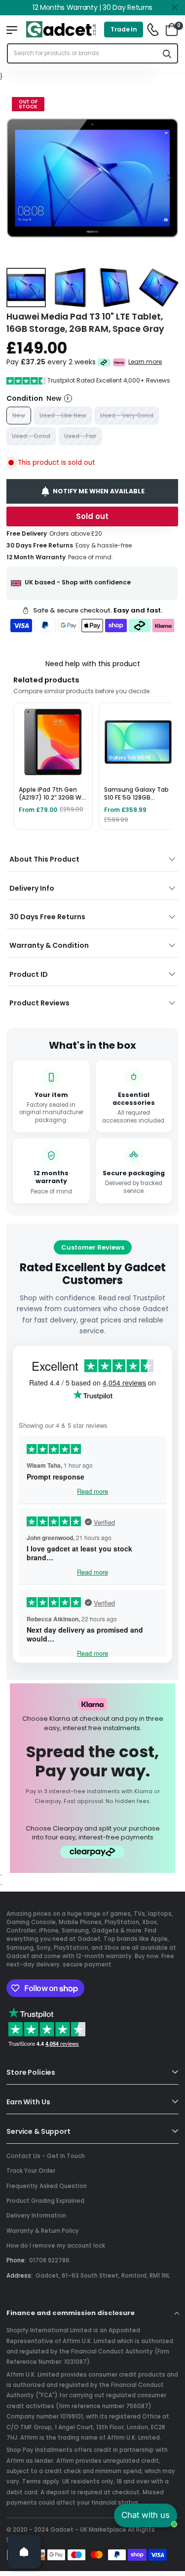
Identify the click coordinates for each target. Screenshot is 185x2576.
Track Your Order (31, 2171)
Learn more (146, 362)
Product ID (29, 974)
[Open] (24, 2552)
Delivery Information (36, 2216)
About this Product (44, 859)
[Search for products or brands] (167, 53)
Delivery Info (32, 888)
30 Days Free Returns (47, 917)
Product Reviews (39, 1003)
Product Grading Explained (45, 2201)
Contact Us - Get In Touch (46, 2156)
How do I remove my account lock (56, 2246)
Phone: (16, 2260)
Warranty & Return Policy (43, 2231)
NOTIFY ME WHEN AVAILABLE (99, 491)
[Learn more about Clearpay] (104, 362)
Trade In (124, 29)
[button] (169, 178)
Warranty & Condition (49, 945)
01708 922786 (49, 2260)
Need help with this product (93, 664)
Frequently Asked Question (47, 2186)
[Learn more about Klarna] (120, 362)
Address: (19, 2276)
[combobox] (83, 53)
